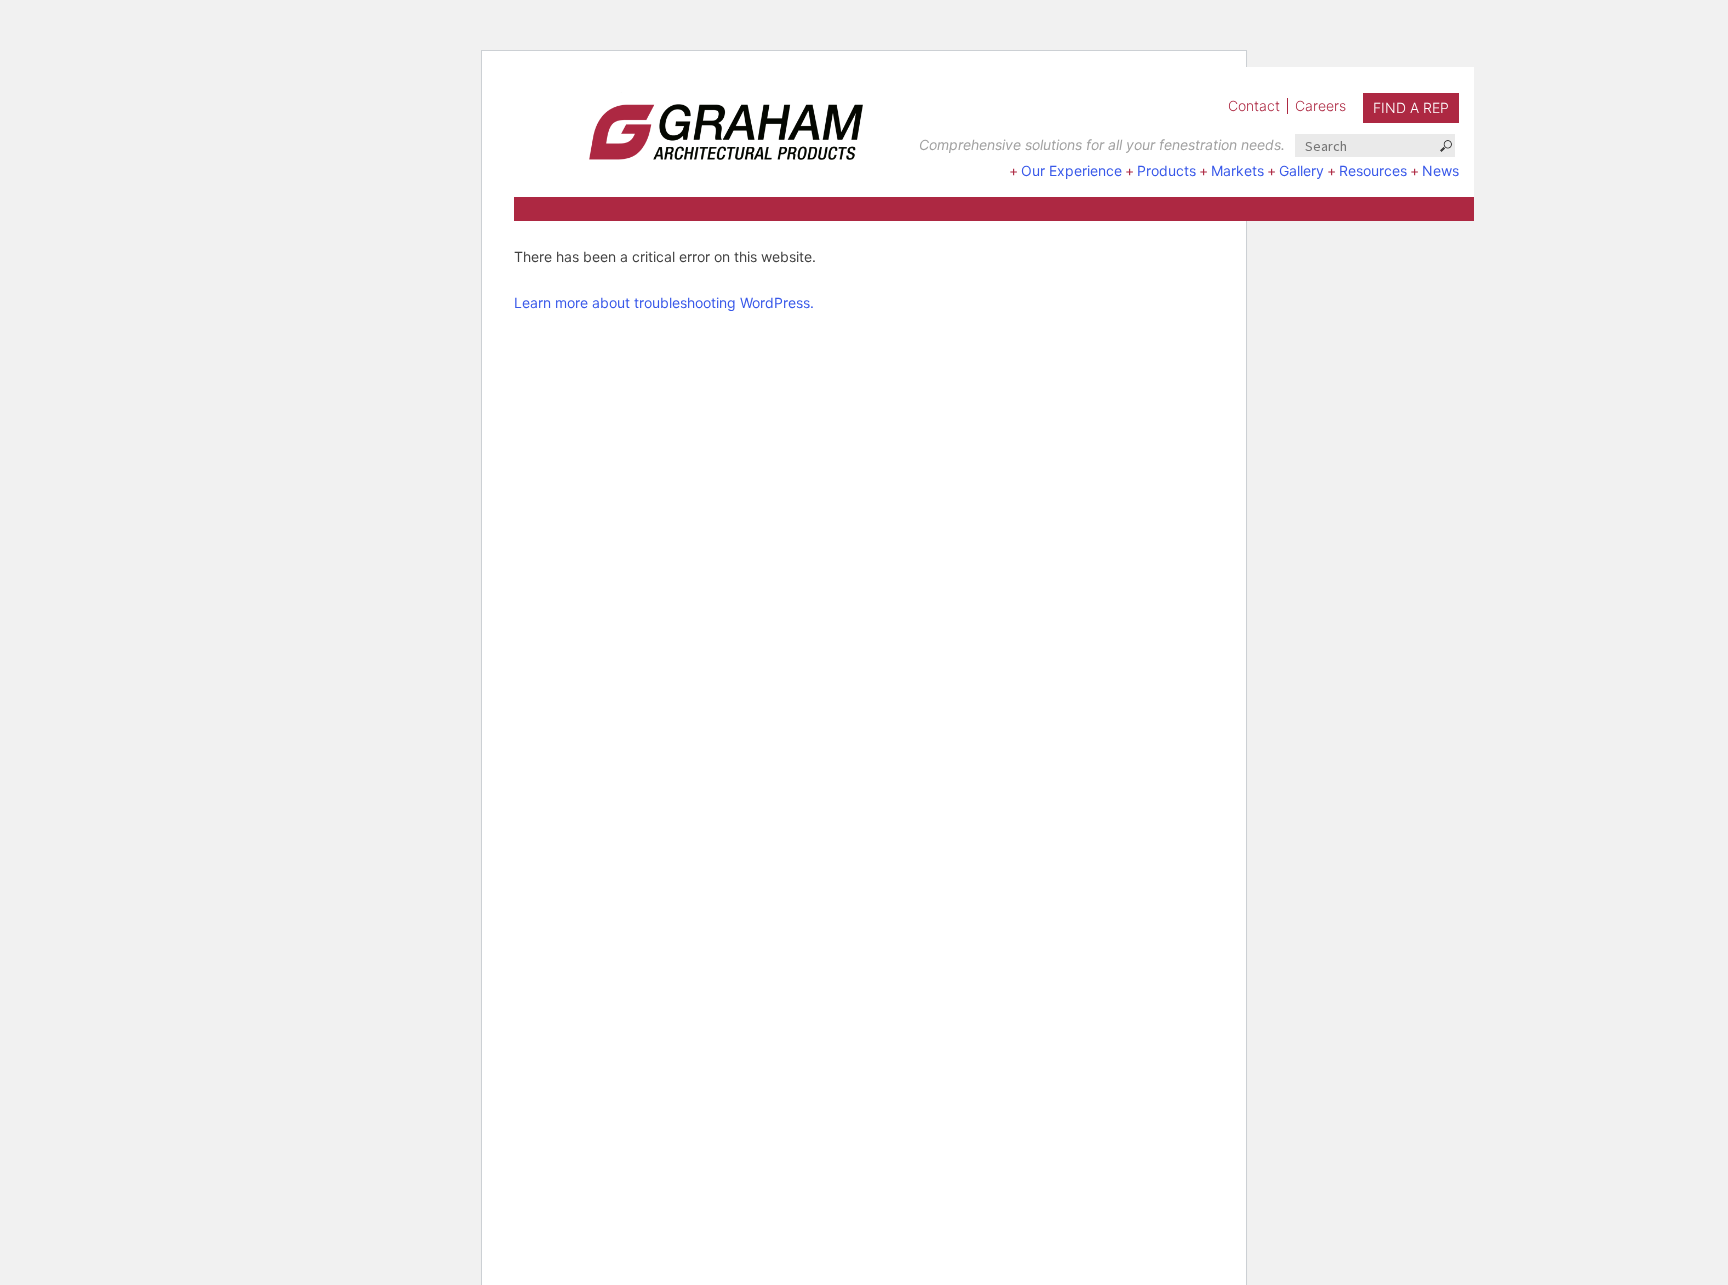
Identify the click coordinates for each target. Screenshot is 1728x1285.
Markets (1237, 170)
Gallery (1301, 170)
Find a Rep (1411, 107)
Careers (1320, 105)
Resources (1373, 170)
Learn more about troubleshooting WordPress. (664, 302)
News (1440, 170)
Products (1166, 170)
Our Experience (1071, 170)
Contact (1254, 105)
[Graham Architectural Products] (696, 125)
